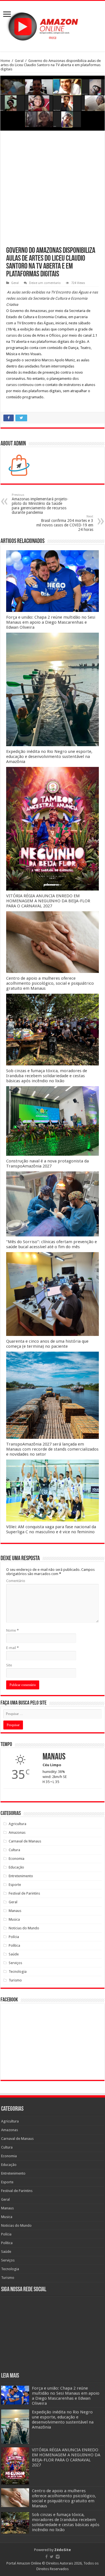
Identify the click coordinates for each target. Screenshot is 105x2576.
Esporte (15, 1885)
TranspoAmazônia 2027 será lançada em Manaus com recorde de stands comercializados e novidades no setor (52, 1449)
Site (9, 1665)
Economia (17, 1859)
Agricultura (17, 1824)
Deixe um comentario (45, 283)
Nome (12, 1630)
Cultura (14, 1850)
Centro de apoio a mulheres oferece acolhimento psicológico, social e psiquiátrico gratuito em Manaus (50, 983)
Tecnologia (18, 1972)
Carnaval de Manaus (25, 1841)
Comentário (16, 1581)
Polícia (14, 1937)
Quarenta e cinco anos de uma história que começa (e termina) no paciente (47, 1344)
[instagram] (58, 2557)
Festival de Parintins (24, 1893)
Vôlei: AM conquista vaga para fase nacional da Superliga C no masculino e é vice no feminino (51, 1529)
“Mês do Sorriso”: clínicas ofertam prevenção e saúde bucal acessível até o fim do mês (52, 1244)
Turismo (15, 1980)
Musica (14, 1919)
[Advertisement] (53, 192)
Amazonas (17, 1832)
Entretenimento (21, 1876)
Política (14, 1945)
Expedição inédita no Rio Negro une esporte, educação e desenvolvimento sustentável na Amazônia (49, 757)
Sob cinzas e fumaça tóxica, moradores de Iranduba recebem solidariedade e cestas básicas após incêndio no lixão (47, 1076)
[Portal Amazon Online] (53, 25)
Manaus (15, 1911)
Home (5, 61)
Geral (19, 61)
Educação (16, 1867)
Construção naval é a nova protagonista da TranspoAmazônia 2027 (47, 1164)
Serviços (15, 1963)
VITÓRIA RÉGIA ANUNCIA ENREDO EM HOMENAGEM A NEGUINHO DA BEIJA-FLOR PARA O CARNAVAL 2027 (48, 901)
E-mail (12, 1648)
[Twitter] (52, 2557)
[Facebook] (46, 2557)
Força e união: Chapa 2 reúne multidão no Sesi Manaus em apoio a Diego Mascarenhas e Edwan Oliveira (51, 622)
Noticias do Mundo (24, 1928)
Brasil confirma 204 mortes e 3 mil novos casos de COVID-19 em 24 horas (65, 523)
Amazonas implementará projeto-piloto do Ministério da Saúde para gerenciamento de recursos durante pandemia (40, 504)
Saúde (14, 1954)
